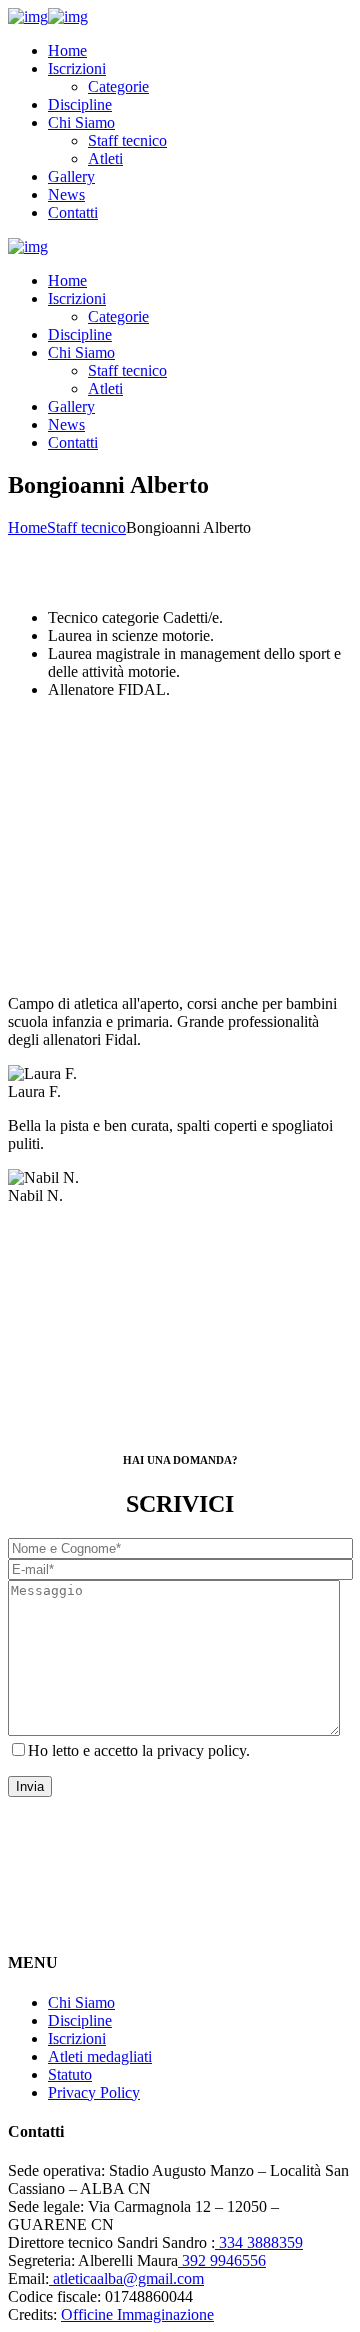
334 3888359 (259, 2242)
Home (27, 527)
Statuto (70, 2074)
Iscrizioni (77, 2038)
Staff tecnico (86, 527)
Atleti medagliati (100, 2056)
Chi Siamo (81, 2002)
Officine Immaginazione (137, 2314)
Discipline (80, 2020)
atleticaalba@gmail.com (126, 2278)
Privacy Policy (94, 2092)
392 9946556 (222, 2260)
